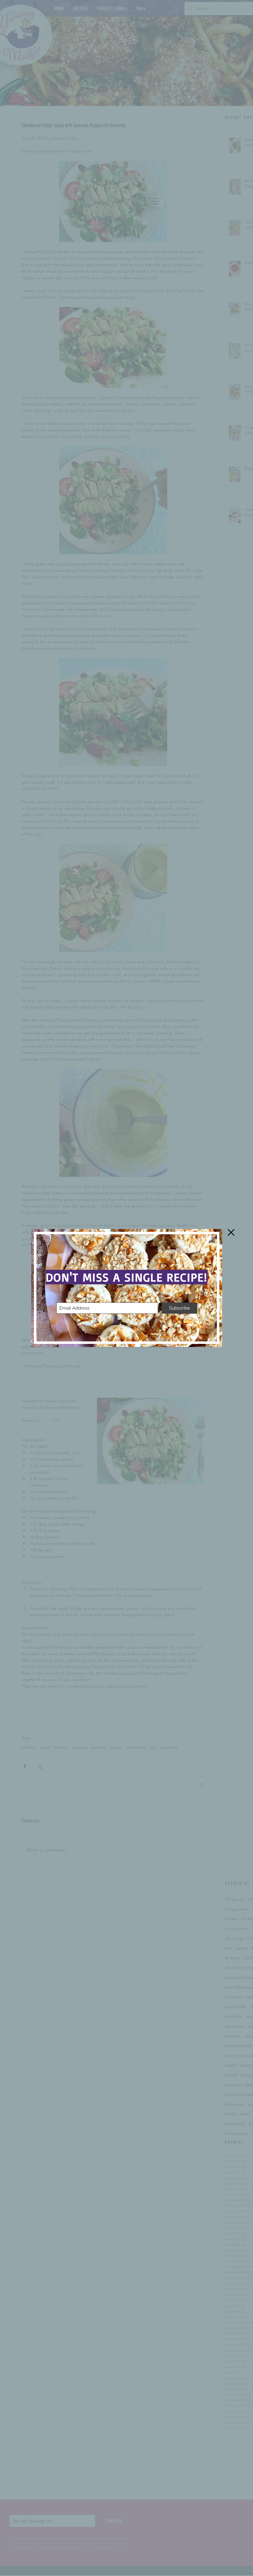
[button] (231, 1232)
